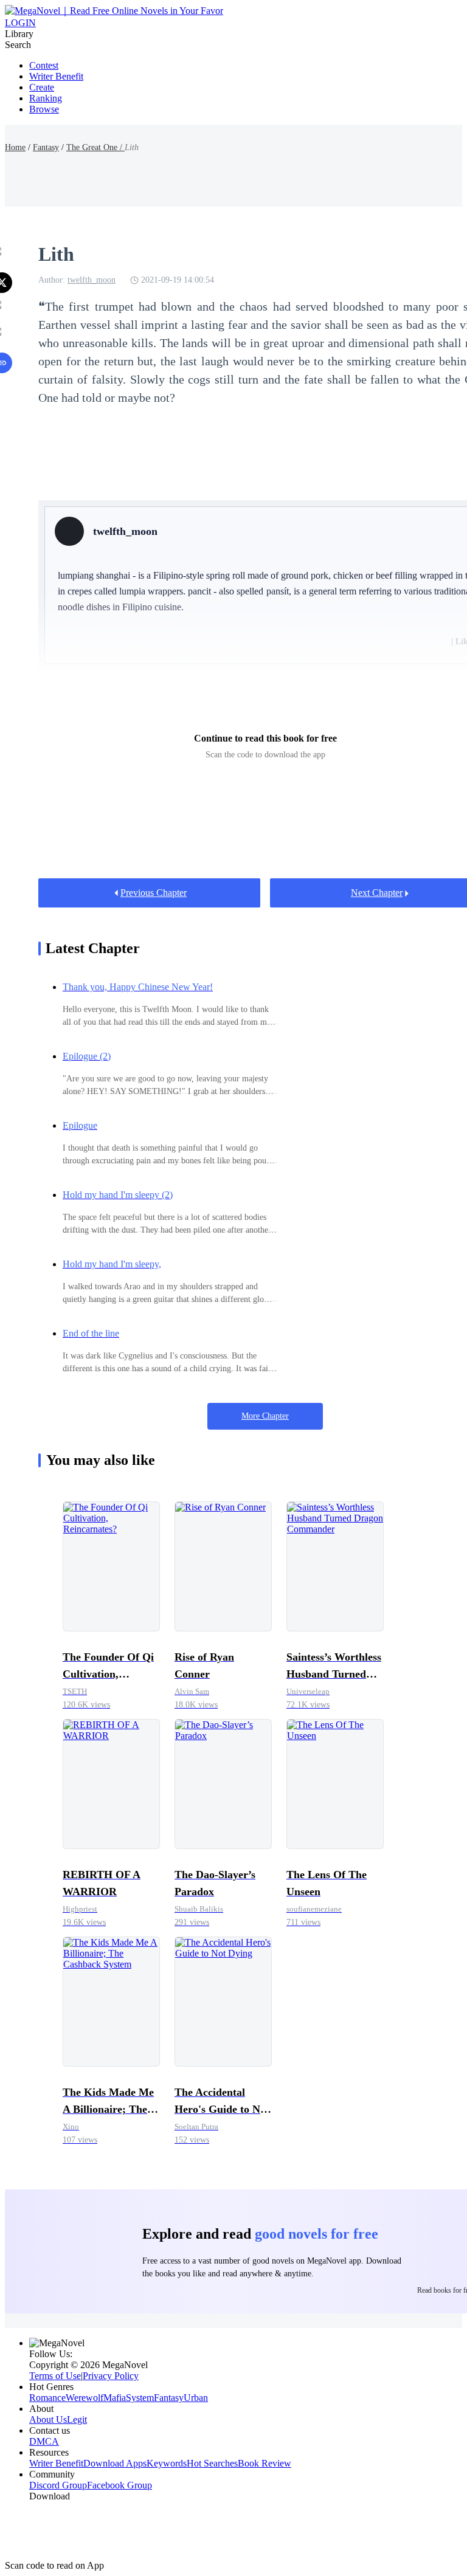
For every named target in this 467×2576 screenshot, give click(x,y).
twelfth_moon (92, 280)
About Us (48, 2419)
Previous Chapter (154, 893)
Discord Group (58, 2485)
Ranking (46, 98)
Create (42, 87)
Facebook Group (119, 2485)
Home (15, 147)
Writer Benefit (56, 76)
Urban (196, 2398)
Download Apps (115, 2463)
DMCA (44, 2441)
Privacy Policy (111, 2376)
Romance (47, 2398)
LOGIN (20, 23)
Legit (77, 2419)
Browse (44, 109)
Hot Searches (212, 2463)
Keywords (167, 2463)
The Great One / (95, 147)
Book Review (265, 2463)
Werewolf (85, 2398)
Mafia (115, 2398)
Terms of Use (55, 2376)
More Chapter (265, 1416)
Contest (44, 65)
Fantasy (46, 147)
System (140, 2398)
